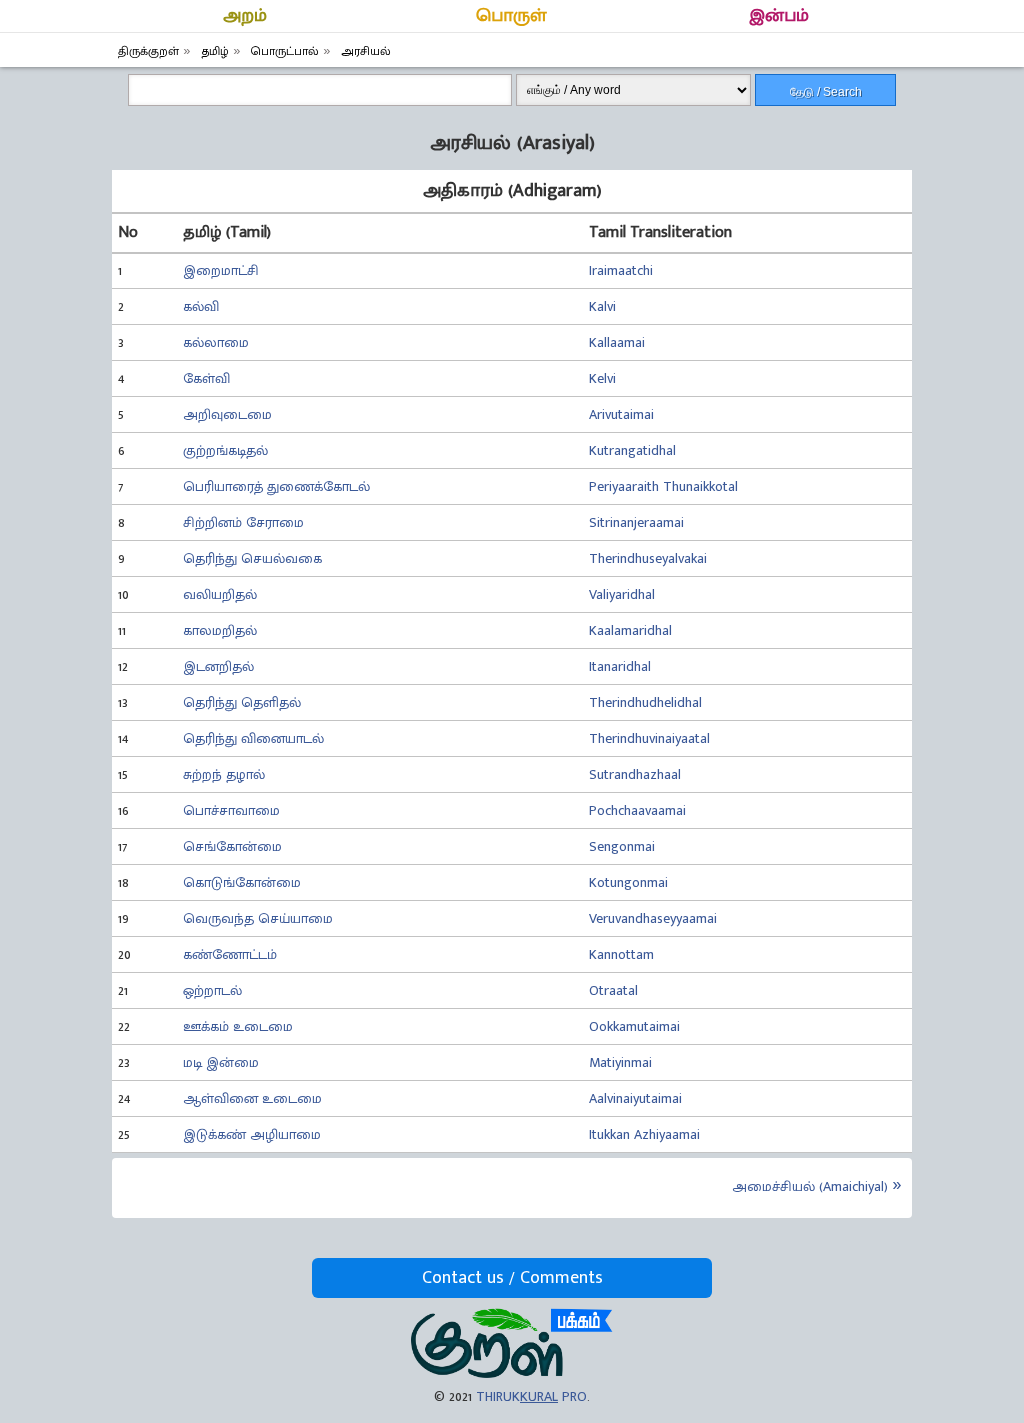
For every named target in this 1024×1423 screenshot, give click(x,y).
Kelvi (602, 378)
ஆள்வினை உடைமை (252, 1098)
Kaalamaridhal (630, 630)
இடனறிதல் (218, 666)
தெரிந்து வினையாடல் (253, 738)
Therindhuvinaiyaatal (649, 738)
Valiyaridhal (622, 594)
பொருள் (511, 16)
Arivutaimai (621, 414)
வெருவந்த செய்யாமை (258, 918)
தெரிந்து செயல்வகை (252, 558)
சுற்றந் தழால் (224, 774)
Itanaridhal (620, 666)
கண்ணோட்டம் (230, 954)
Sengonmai (622, 846)
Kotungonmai (628, 882)
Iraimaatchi (621, 270)
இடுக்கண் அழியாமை (252, 1134)
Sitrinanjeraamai (636, 522)
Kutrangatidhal (632, 450)
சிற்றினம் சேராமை (243, 522)
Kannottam (621, 954)
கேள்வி (206, 378)
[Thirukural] (511, 1373)
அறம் (245, 16)
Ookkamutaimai (634, 1026)
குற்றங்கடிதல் (225, 450)
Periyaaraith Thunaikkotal (663, 486)
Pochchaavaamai (637, 810)
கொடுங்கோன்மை (242, 882)
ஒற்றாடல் (212, 990)
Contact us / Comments (512, 1278)
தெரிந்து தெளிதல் (242, 702)
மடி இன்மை (221, 1062)
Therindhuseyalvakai (648, 558)
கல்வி (201, 306)
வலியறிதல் (220, 594)
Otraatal (613, 990)
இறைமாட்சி (221, 270)
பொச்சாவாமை (231, 810)
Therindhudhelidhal (645, 702)
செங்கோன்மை (232, 846)
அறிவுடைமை (227, 414)
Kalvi (602, 306)
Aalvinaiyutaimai (635, 1098)
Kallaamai (617, 342)
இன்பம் (779, 16)
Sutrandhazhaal (635, 774)
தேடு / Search (826, 92)
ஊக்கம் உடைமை (238, 1026)
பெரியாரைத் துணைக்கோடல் (276, 486)
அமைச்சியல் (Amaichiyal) (810, 1186)
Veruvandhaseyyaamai (653, 918)
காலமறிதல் (220, 630)
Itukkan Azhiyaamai (644, 1134)
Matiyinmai (620, 1062)
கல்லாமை (216, 342)
